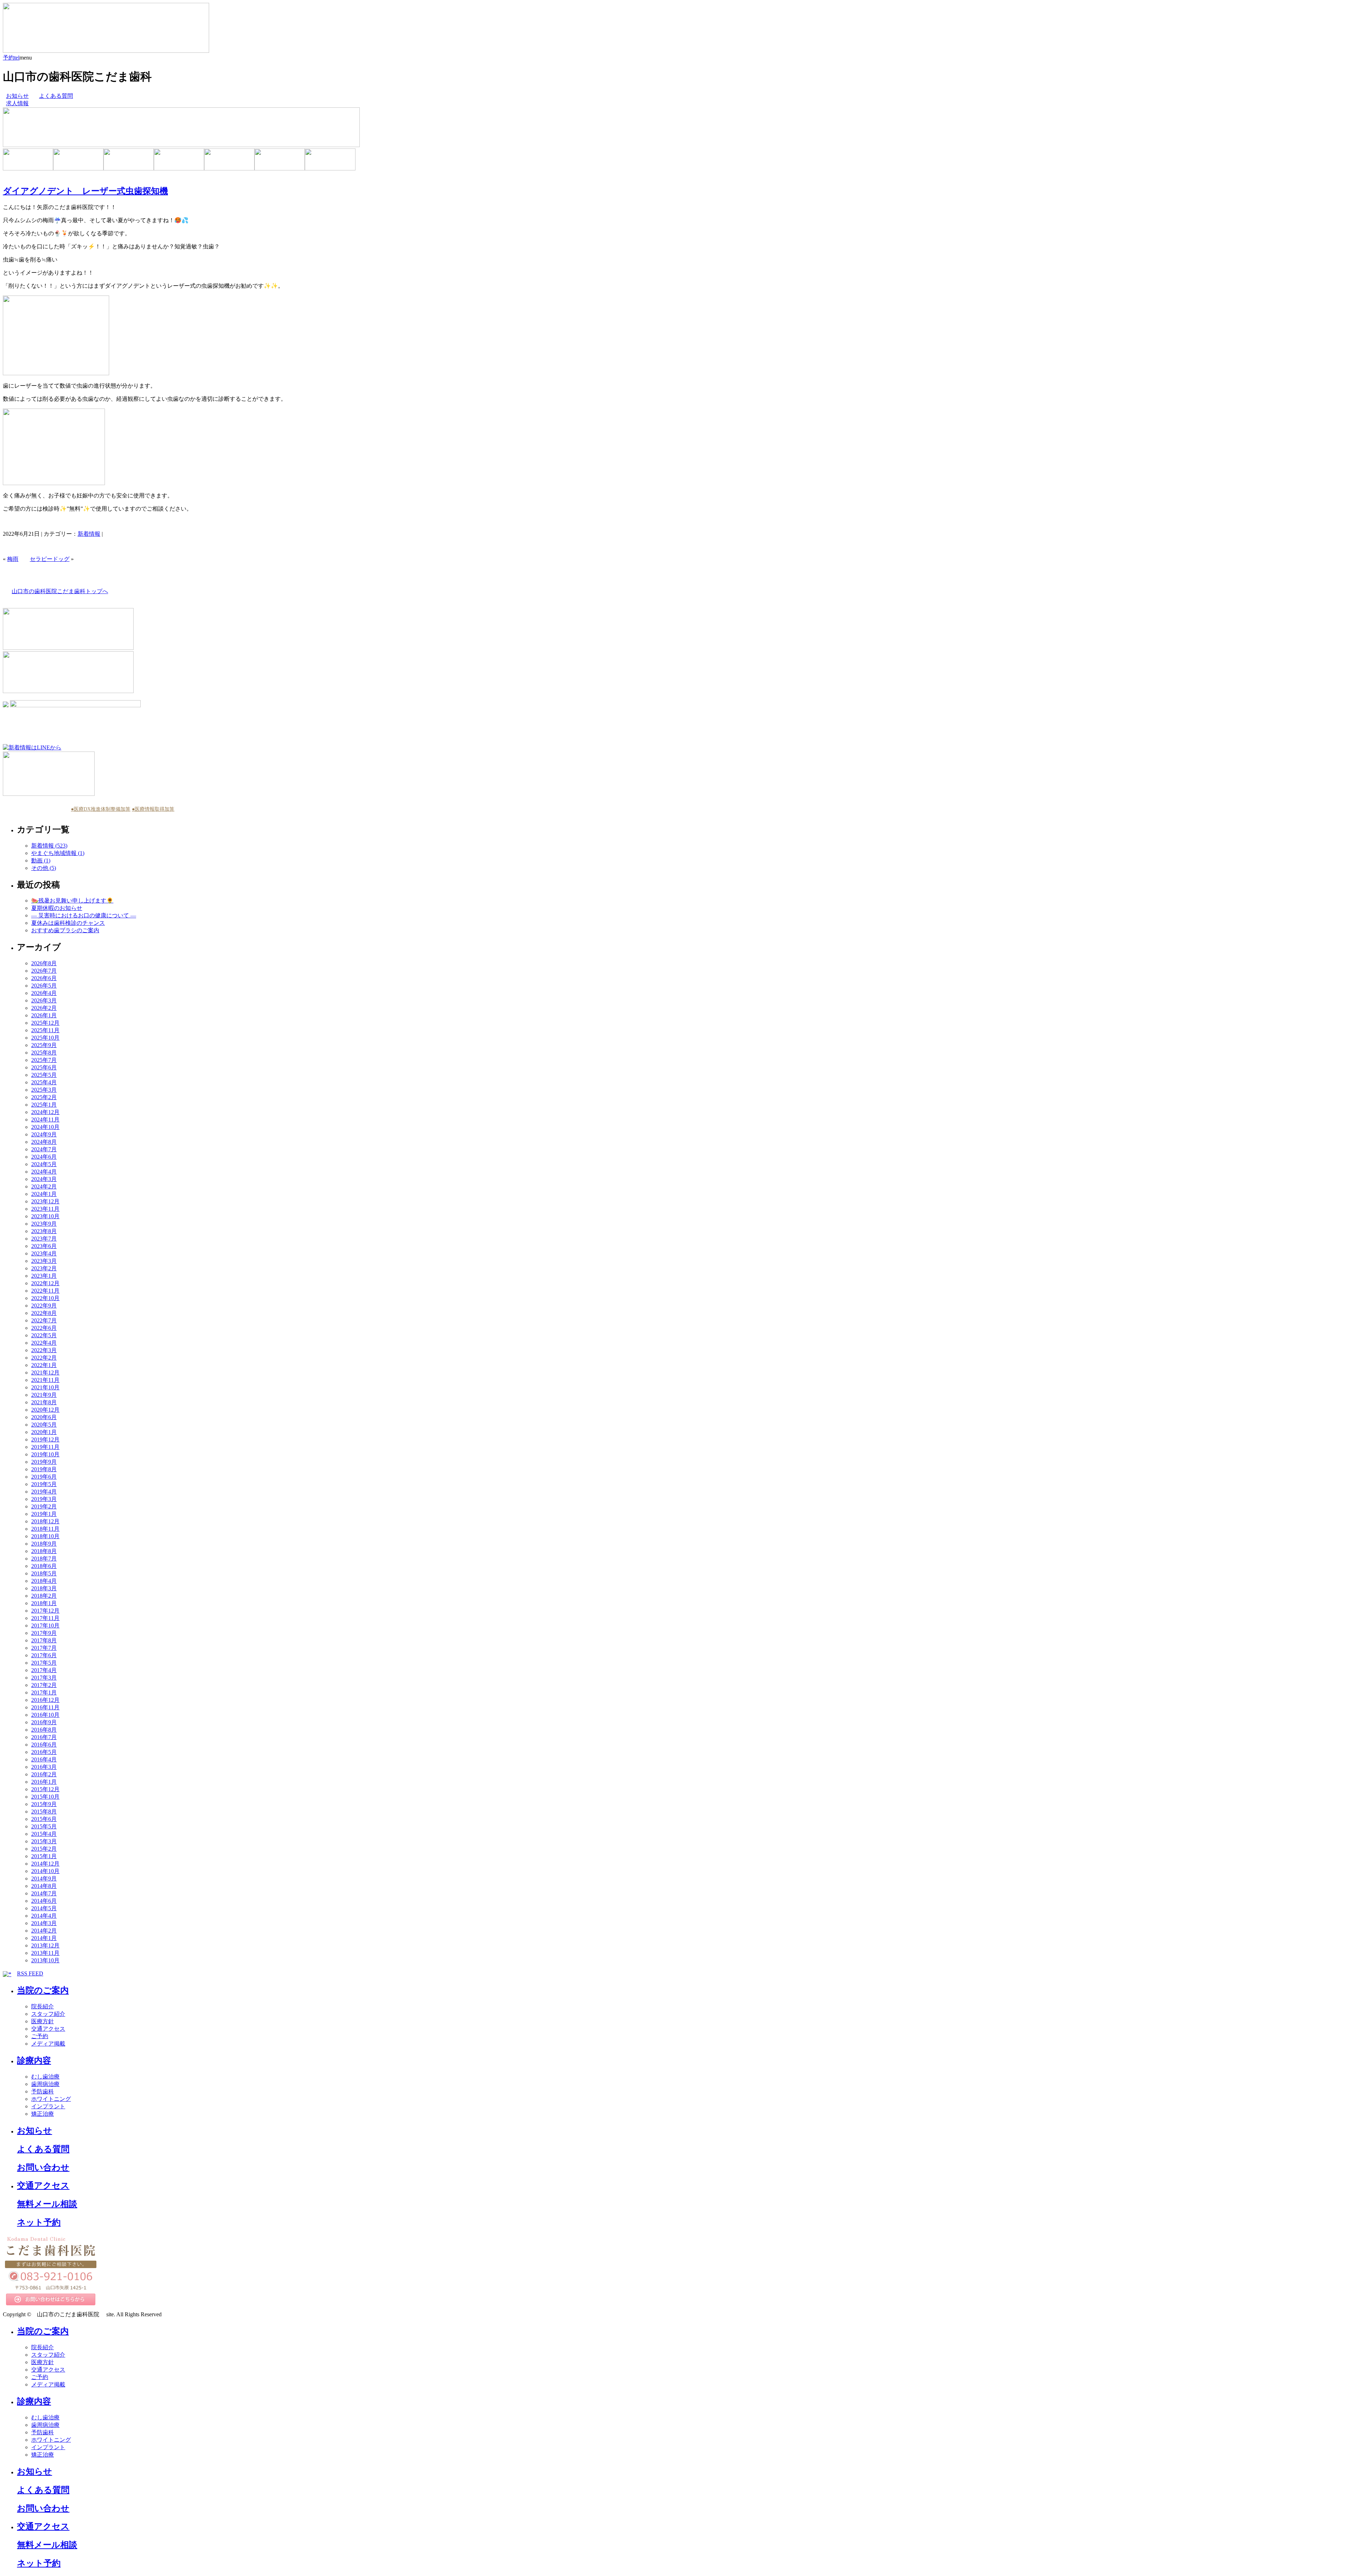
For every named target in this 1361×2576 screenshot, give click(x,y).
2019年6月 (44, 1477)
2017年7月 (44, 1648)
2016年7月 (44, 1737)
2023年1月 (44, 1276)
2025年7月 (44, 1060)
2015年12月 (45, 1789)
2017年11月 (45, 1618)
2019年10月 (45, 1454)
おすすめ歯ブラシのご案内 (65, 930)
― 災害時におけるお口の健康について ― (84, 915)
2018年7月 (44, 1559)
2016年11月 (45, 1707)
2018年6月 (44, 1566)
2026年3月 (44, 1000)
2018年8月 (44, 1551)
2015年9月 (44, 1804)
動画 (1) (41, 860)
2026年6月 (44, 978)
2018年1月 (44, 1603)
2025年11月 (45, 1030)
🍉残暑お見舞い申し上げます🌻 (72, 901)
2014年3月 (44, 1923)
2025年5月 (44, 1075)
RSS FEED (30, 1973)
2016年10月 (45, 1715)
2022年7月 (44, 1320)
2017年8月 (44, 1640)
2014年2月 (44, 1931)
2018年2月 (44, 1596)
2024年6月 (44, 1157)
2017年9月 (44, 1633)
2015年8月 (44, 1812)
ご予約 (40, 2036)
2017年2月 (44, 1685)
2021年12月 (45, 1373)
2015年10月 (45, 1797)
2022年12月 (45, 1283)
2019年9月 (44, 1462)
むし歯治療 (45, 2077)
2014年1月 (44, 1938)
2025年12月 (45, 1023)
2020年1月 (44, 1432)
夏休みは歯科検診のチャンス (68, 923)
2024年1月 (44, 1194)
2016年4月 (44, 1759)
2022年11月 (45, 1291)
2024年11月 (45, 1120)
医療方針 (43, 2021)
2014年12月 (45, 1864)
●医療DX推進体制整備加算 (101, 809)
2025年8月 (44, 1053)
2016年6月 (44, 1745)
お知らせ (17, 96)
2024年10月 (45, 1127)
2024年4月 (44, 1172)
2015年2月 (44, 1849)
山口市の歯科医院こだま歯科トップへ (60, 591)
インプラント (48, 2106)
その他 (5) (44, 868)
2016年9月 (44, 1722)
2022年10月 (45, 1298)
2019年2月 (44, 1506)
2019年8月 (44, 1469)
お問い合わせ (43, 2167)
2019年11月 (45, 1447)
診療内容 (34, 2060)
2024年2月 (44, 1186)
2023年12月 (45, 1201)
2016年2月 (44, 1774)
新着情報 (89, 534)
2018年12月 (45, 1521)
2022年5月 (44, 1335)
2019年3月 (44, 1499)
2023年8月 (44, 1231)
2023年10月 (45, 1216)
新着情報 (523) (49, 846)
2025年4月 (44, 1082)
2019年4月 (44, 1492)
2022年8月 (44, 1313)
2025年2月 (44, 1097)
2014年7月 (44, 1893)
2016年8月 (44, 1730)
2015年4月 (44, 1834)
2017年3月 (44, 1678)
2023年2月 (44, 1268)
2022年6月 (44, 1328)
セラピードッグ (50, 559)
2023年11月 (45, 1209)
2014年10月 (45, 1871)
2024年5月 (44, 1164)
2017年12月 (45, 1611)
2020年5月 (44, 1425)
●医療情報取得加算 (153, 809)
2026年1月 (44, 1015)
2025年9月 (44, 1045)
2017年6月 (44, 1655)
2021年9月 (44, 1395)
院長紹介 (43, 2006)
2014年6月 (44, 1901)
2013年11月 (45, 1953)
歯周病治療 (45, 2084)
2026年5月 (44, 986)
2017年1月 (44, 1692)
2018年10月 (45, 1536)
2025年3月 (44, 1090)
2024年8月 (44, 1142)
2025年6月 (44, 1067)
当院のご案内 (43, 1990)
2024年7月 (44, 1149)
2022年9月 (44, 1306)
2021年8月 (44, 1402)
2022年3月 (44, 1350)
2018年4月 (44, 1581)
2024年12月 (45, 1112)
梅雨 (13, 559)
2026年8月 (44, 963)
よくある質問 (56, 96)
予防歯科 (43, 2091)
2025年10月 (45, 1038)
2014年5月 (44, 1908)
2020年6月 (44, 1417)
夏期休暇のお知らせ (57, 908)
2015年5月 (44, 1826)
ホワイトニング (51, 2099)
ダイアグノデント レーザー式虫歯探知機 (85, 191)
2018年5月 (44, 1573)
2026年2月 (44, 1008)
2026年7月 (44, 971)
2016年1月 (44, 1782)
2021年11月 (45, 1380)
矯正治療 (43, 2114)
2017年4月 (44, 1670)
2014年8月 (44, 1886)
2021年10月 (45, 1387)
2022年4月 (44, 1343)
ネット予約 (39, 2222)
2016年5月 (44, 1752)
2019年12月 (45, 1439)
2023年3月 (44, 1261)
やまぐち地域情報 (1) (58, 853)
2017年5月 (44, 1663)
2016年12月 (45, 1700)
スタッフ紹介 (48, 2014)
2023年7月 (44, 1239)
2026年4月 (44, 993)
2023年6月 (44, 1246)
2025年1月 (44, 1105)
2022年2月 (44, 1358)
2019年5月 (44, 1484)
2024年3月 (44, 1179)
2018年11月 (45, 1529)
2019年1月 (44, 1514)
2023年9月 (44, 1224)
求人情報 (17, 103)
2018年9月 (44, 1544)
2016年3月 (44, 1767)
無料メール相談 (47, 2204)
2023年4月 (44, 1253)
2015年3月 (44, 1841)
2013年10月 (45, 1960)
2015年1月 (44, 1856)
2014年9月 (44, 1878)
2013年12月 (45, 1945)
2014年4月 (44, 1916)
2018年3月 (44, 1588)
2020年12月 (45, 1410)
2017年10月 (45, 1626)
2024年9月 (44, 1134)
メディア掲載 (48, 2044)
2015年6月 (44, 1819)
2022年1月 (44, 1365)
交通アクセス (48, 2029)
